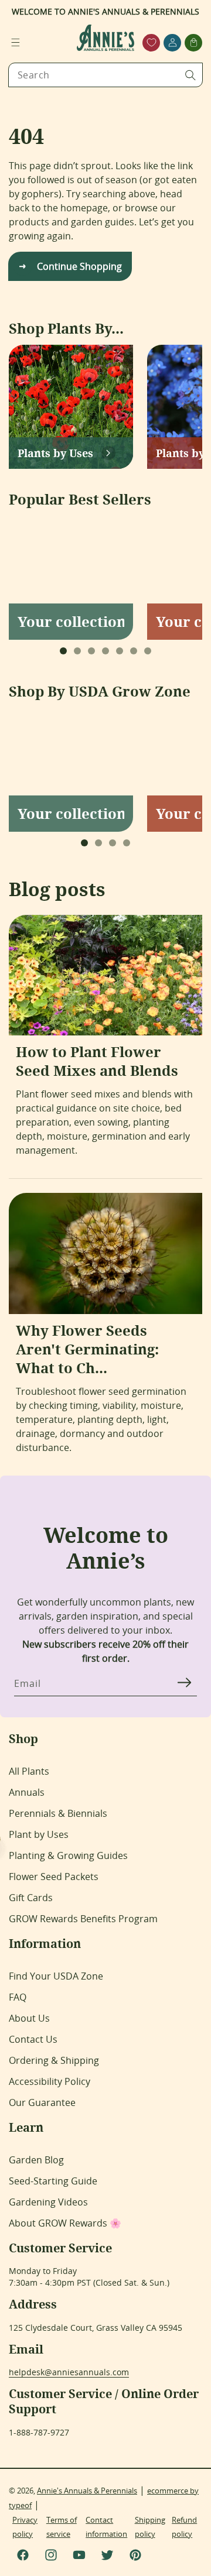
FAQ (18, 1997)
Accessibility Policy (50, 2081)
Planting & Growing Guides (68, 1855)
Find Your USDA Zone (56, 1976)
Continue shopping (79, 266)
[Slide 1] (63, 651)
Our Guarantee (42, 2102)
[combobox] (105, 75)
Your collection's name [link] (71, 622)
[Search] (190, 75)
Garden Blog (36, 2160)
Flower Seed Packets (54, 1877)
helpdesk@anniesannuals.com (69, 2372)
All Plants (29, 1771)
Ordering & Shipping (54, 2060)
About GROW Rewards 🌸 (65, 2223)
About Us (29, 2018)
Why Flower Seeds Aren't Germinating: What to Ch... (87, 1349)
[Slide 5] (120, 651)
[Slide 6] (134, 651)
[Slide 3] (91, 651)
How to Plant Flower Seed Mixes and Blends (97, 1061)
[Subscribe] (184, 1683)
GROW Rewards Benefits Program (83, 1919)
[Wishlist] (152, 42)
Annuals (27, 1792)
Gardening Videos (48, 2202)
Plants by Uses (55, 453)
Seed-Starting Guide (53, 2181)
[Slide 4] (105, 651)
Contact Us (33, 2039)
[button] (15, 43)
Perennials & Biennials (58, 1813)
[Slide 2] (77, 651)
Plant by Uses (39, 1834)
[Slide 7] (148, 651)
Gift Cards (31, 1898)
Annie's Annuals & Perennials (87, 2491)
